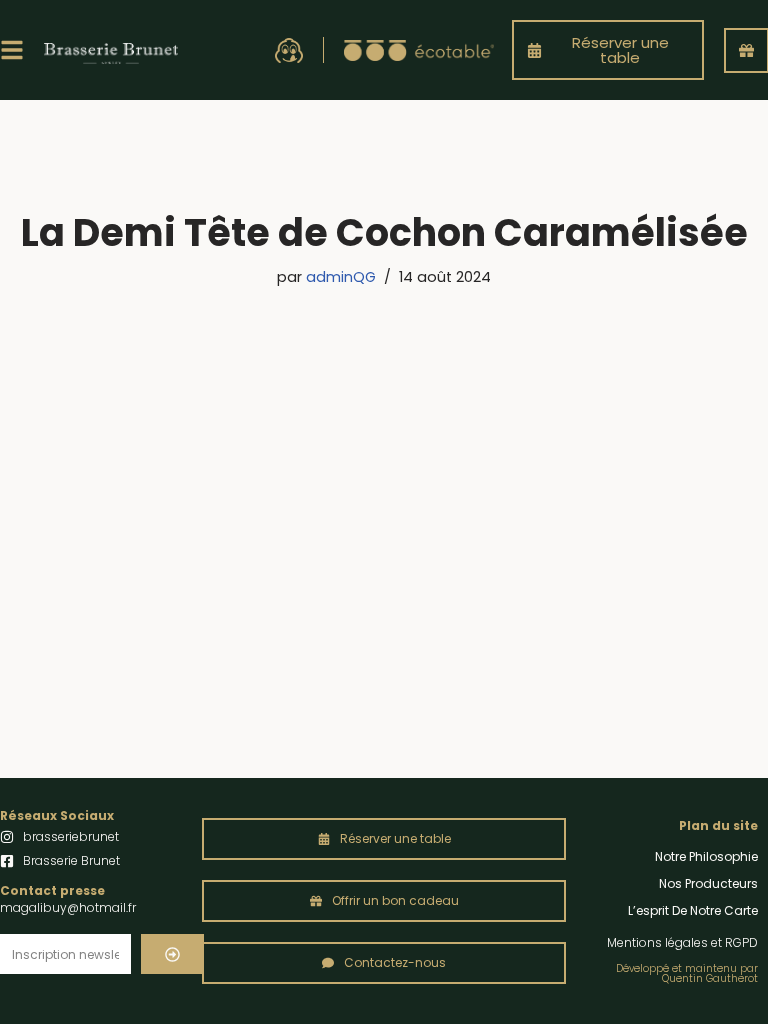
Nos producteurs (708, 883)
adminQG (341, 277)
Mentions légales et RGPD (682, 942)
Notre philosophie (706, 856)
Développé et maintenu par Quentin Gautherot (687, 973)
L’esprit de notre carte (693, 910)
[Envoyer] (172, 954)
